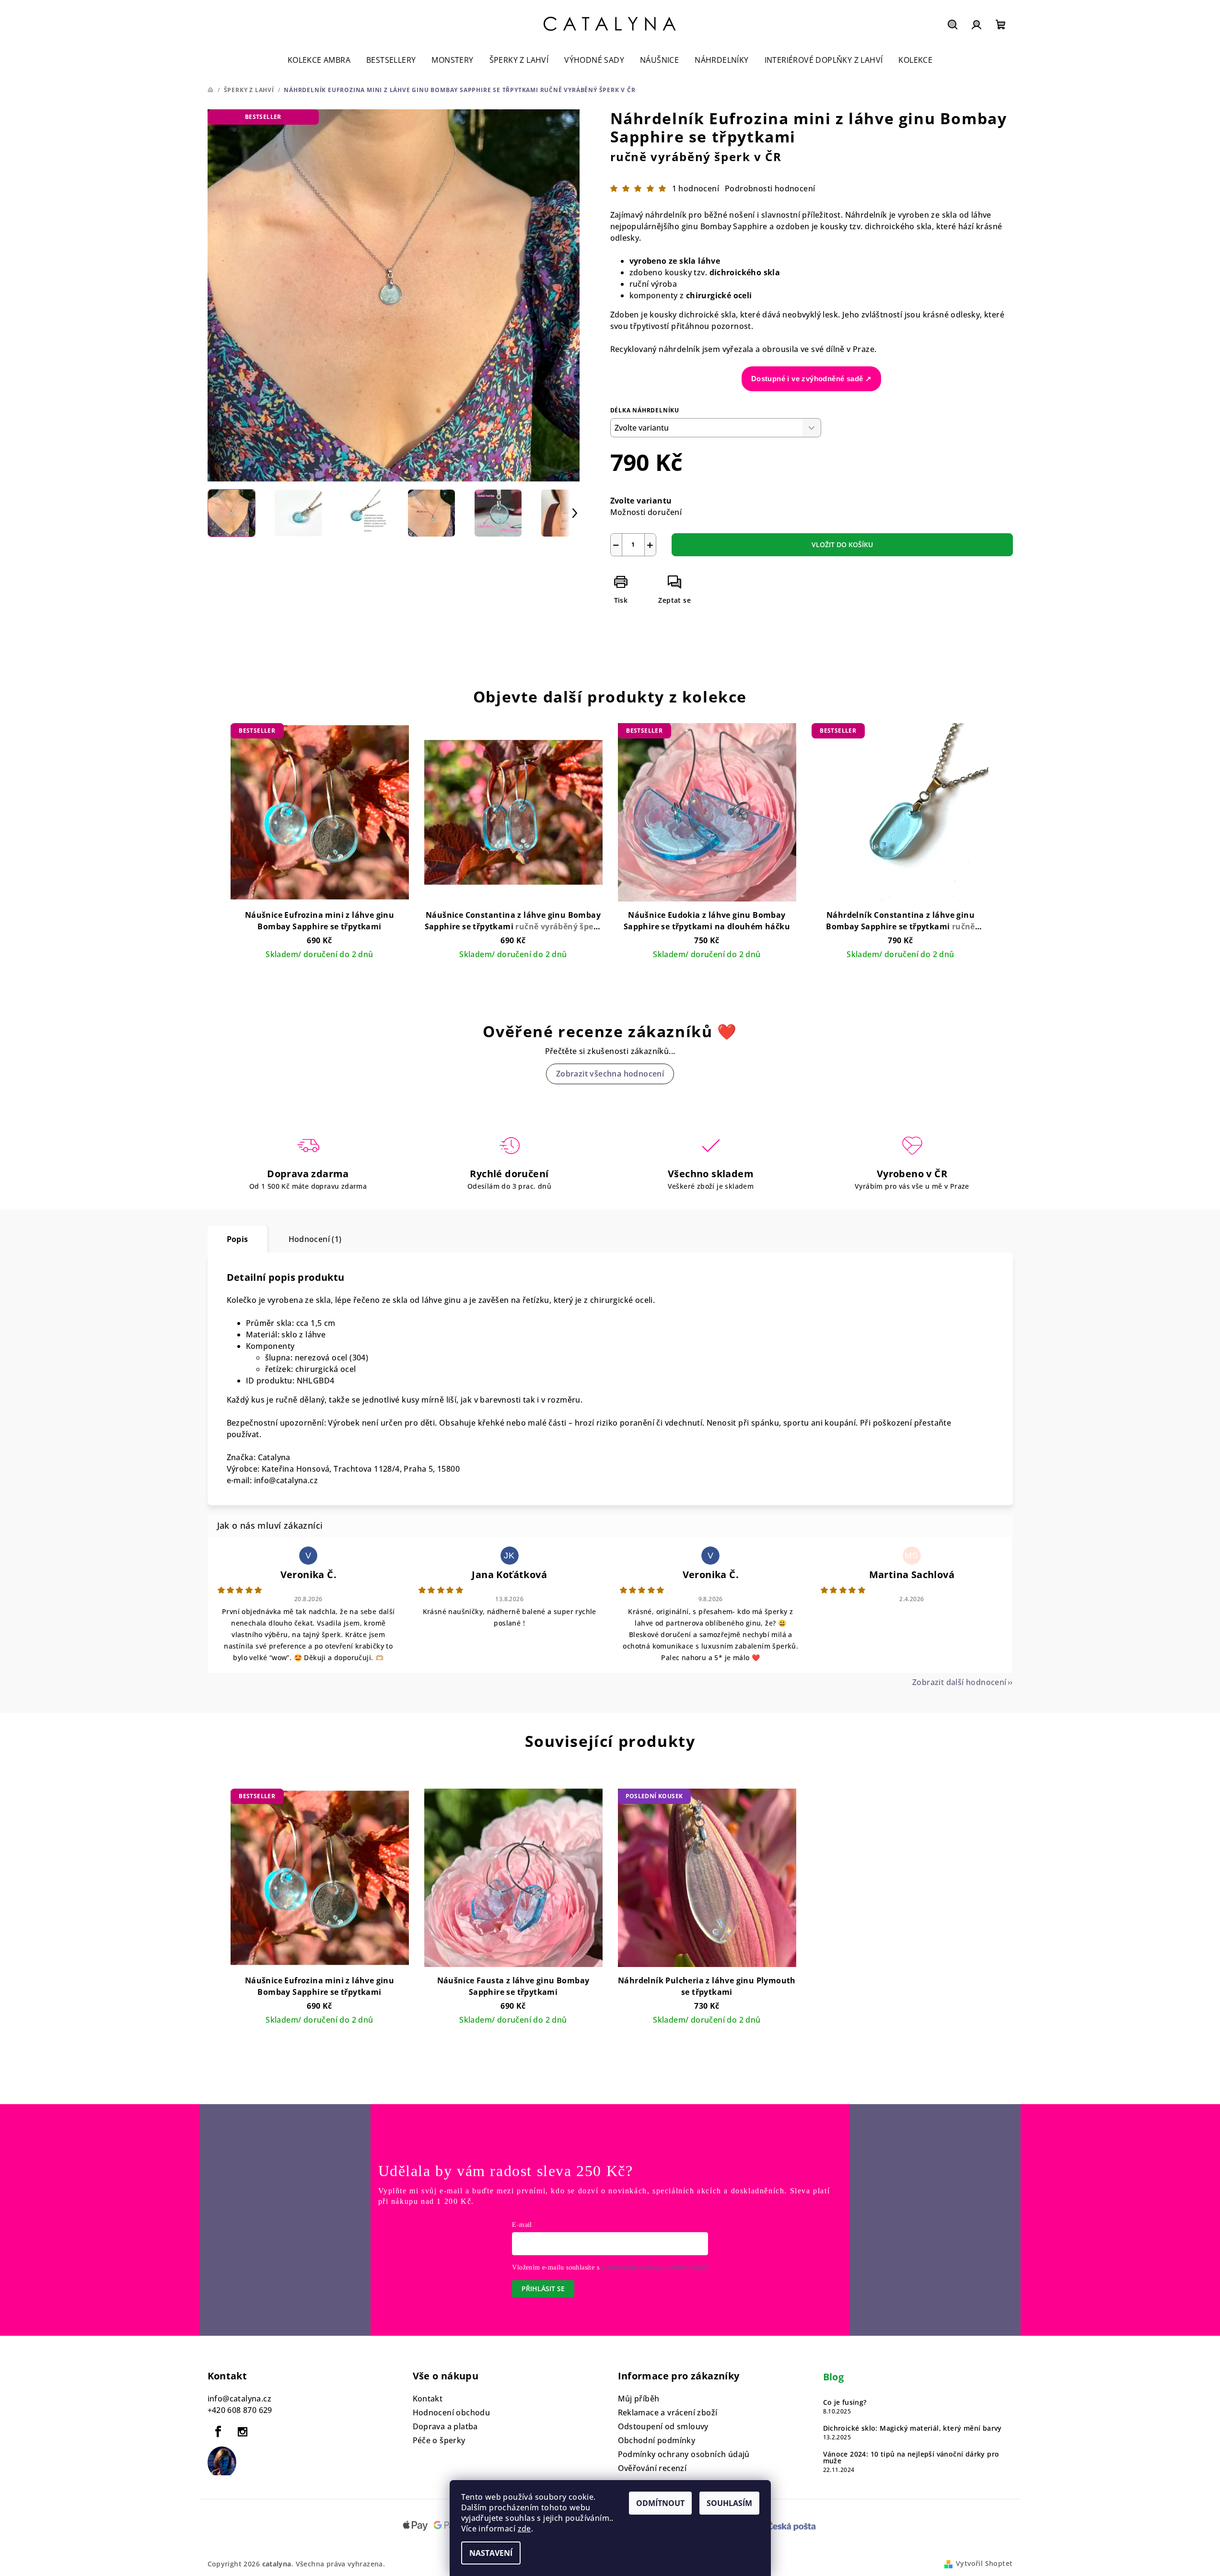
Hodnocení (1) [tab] (315, 1239)
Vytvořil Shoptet (984, 2563)
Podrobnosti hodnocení (770, 188)
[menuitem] (319, 60)
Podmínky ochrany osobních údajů (684, 2454)
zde (524, 2529)
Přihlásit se (543, 2289)
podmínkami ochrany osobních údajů (654, 2267)
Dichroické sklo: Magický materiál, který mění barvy (912, 2428)
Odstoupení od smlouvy (663, 2426)
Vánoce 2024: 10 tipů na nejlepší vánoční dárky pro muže (911, 2458)
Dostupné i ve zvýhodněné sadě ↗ (811, 379)
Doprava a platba (445, 2426)
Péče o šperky (439, 2440)
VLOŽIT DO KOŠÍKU (842, 544)
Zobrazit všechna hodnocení (610, 1074)
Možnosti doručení (646, 512)
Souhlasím (729, 2503)
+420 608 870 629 (240, 2410)
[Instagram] (243, 2432)
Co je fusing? (845, 2402)
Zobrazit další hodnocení (959, 1682)
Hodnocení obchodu (452, 2412)
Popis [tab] (238, 1239)
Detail (319, 971)
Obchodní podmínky (657, 2440)
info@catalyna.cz (239, 2399)
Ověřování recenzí (652, 2468)
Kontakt (428, 2399)
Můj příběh (639, 2399)
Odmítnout (660, 2503)
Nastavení (491, 2553)
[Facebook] (219, 2432)
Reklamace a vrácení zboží (668, 2412)
